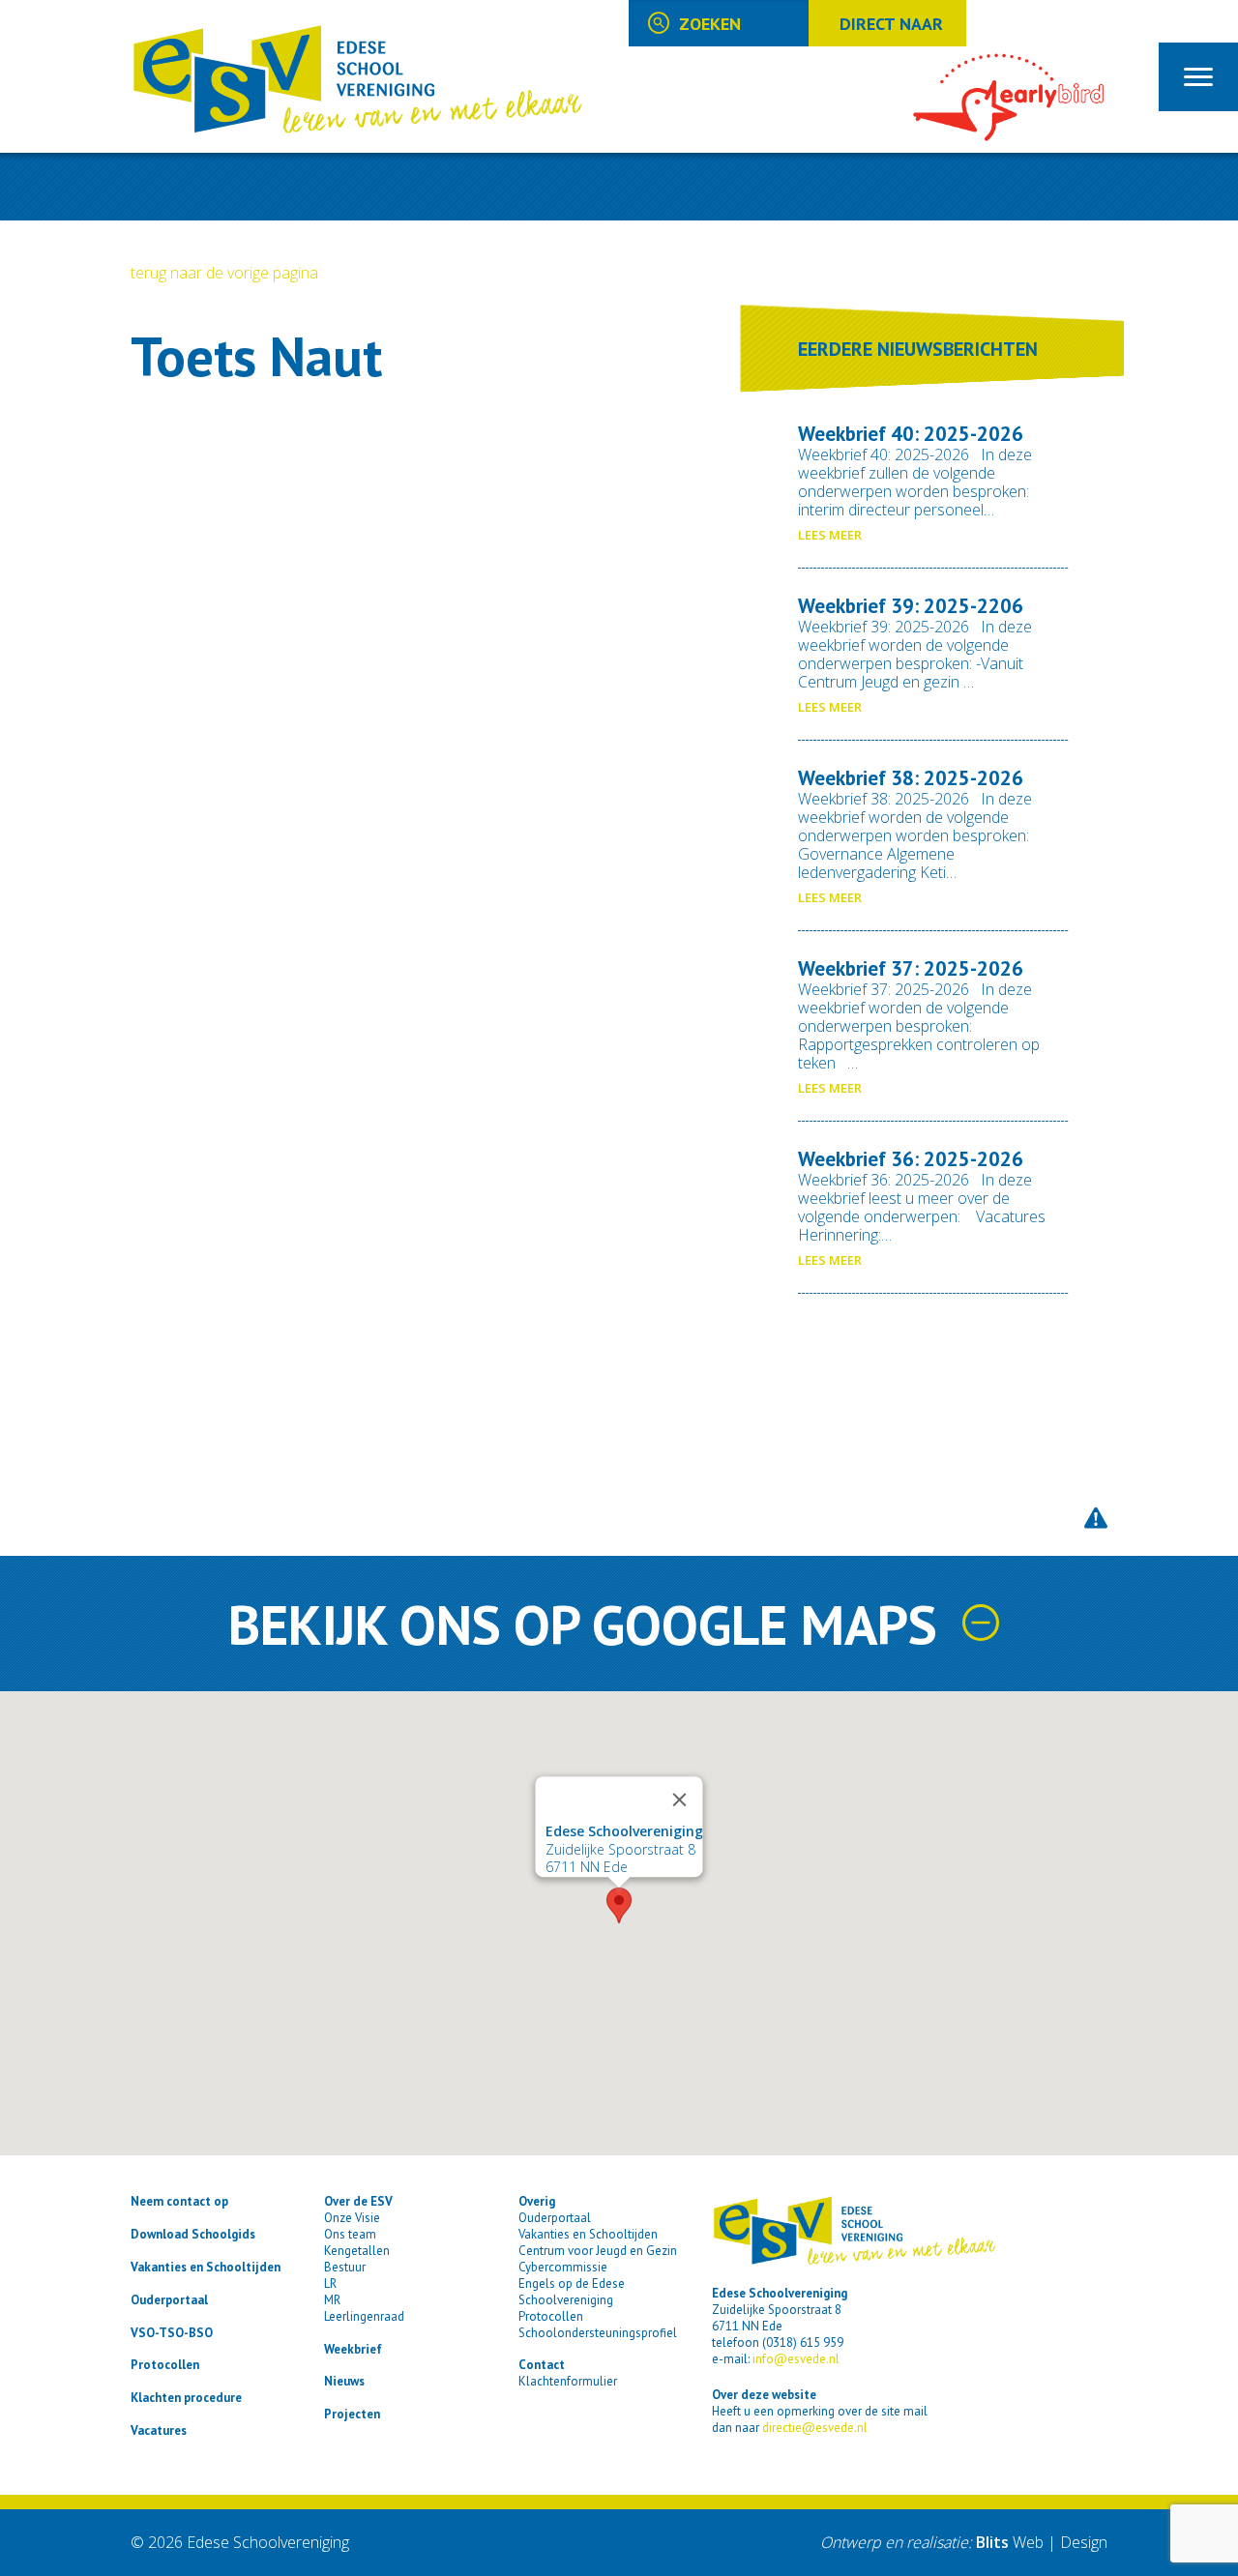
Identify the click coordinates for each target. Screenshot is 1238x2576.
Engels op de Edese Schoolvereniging (572, 2292)
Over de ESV (358, 2201)
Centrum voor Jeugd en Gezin (598, 2251)
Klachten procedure (186, 2398)
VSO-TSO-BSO (172, 2333)
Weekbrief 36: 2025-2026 (911, 1159)
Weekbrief (353, 2349)
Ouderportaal (169, 2300)
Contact (542, 2365)
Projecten (352, 2414)
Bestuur (345, 2267)
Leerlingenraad (364, 2316)
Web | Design (1042, 2542)
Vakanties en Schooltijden (206, 2267)
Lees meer (830, 535)
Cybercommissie (563, 2267)
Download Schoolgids (193, 2234)
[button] (619, 1905)
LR (330, 2283)
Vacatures (159, 2430)
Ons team (350, 2234)
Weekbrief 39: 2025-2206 (911, 606)
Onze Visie (352, 2218)
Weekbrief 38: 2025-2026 (911, 778)
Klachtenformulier (568, 2381)
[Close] (680, 1800)
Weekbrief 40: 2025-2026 (911, 434)
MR (332, 2300)
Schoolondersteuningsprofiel (598, 2333)
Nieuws (344, 2381)
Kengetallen (357, 2251)
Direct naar (891, 24)
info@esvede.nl (796, 2359)
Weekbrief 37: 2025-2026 (911, 968)
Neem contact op (179, 2201)
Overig (537, 2201)
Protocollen (165, 2365)
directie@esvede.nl (815, 2428)
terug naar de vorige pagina (224, 273)
